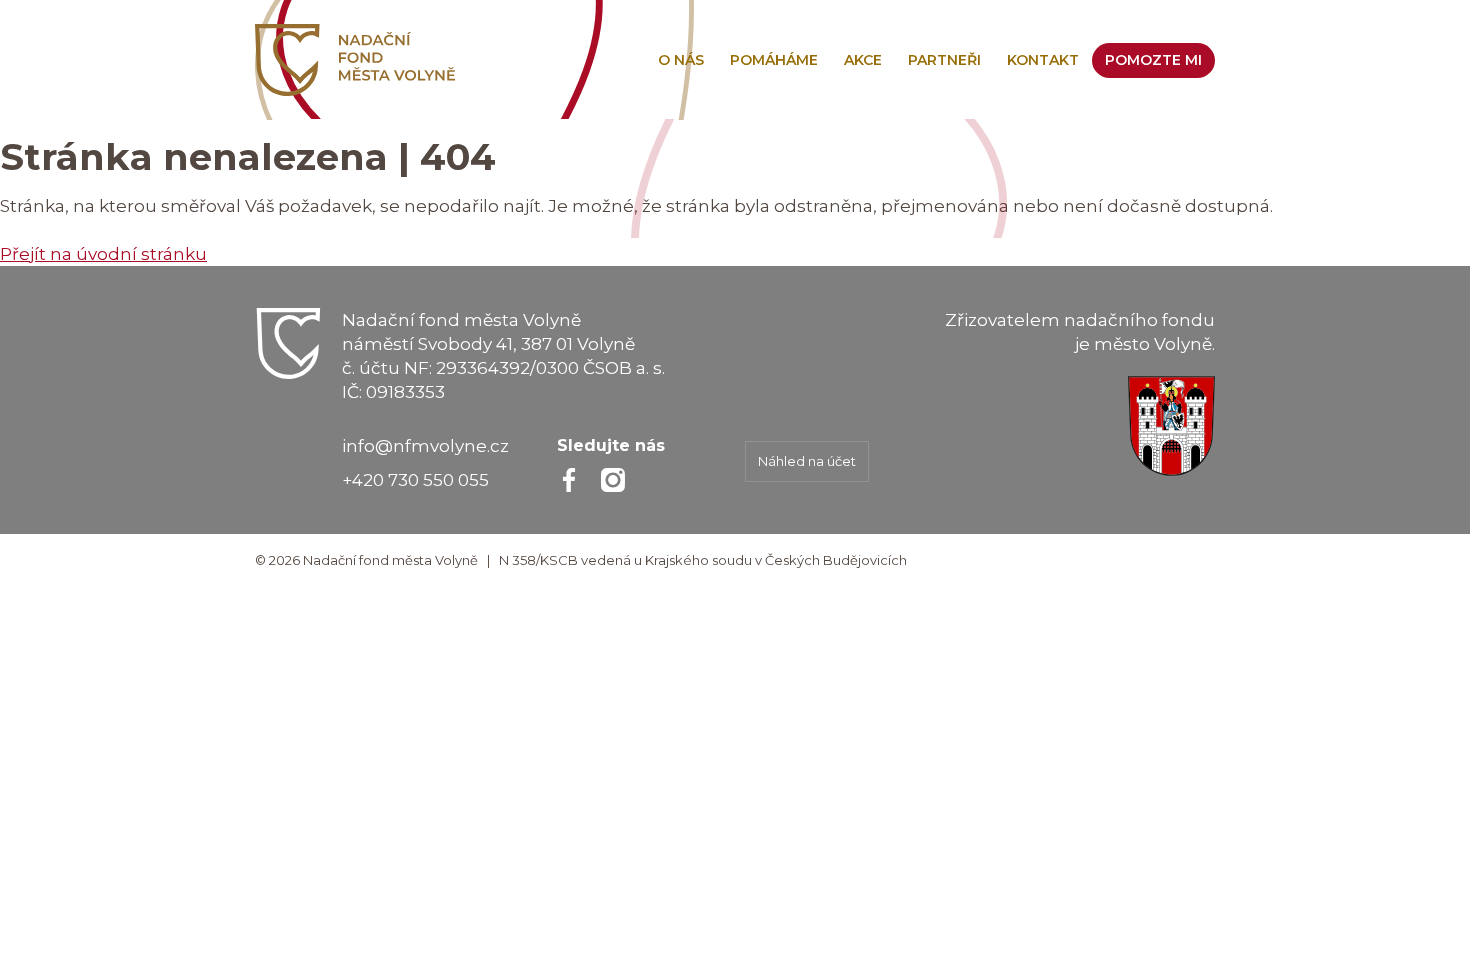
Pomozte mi (1153, 60)
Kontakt (1043, 60)
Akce (863, 60)
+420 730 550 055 (415, 480)
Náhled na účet (807, 461)
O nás (681, 60)
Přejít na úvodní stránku (103, 254)
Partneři (944, 60)
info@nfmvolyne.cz (425, 446)
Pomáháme (774, 60)
